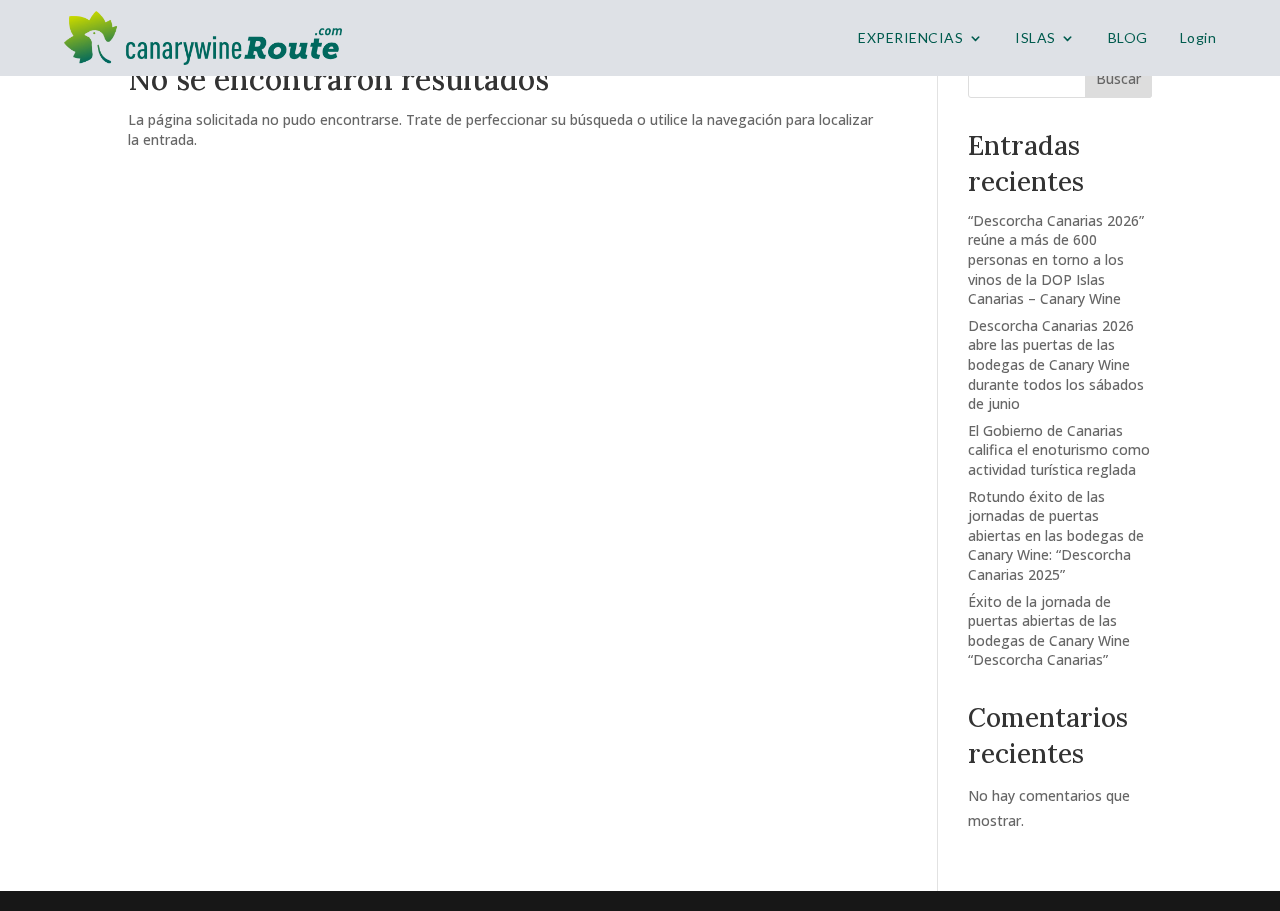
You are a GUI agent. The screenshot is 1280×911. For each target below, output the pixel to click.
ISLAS (1035, 37)
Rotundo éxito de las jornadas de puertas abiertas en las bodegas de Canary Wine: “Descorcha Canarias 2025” (1056, 535)
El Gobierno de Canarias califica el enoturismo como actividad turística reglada (1059, 450)
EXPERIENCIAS (910, 37)
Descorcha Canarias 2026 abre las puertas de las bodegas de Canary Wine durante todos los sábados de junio (1056, 364)
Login (1198, 37)
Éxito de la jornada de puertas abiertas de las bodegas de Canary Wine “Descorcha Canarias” (1049, 631)
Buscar (1118, 78)
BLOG (1128, 37)
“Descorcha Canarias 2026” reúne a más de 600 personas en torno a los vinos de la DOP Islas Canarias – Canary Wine (1056, 259)
